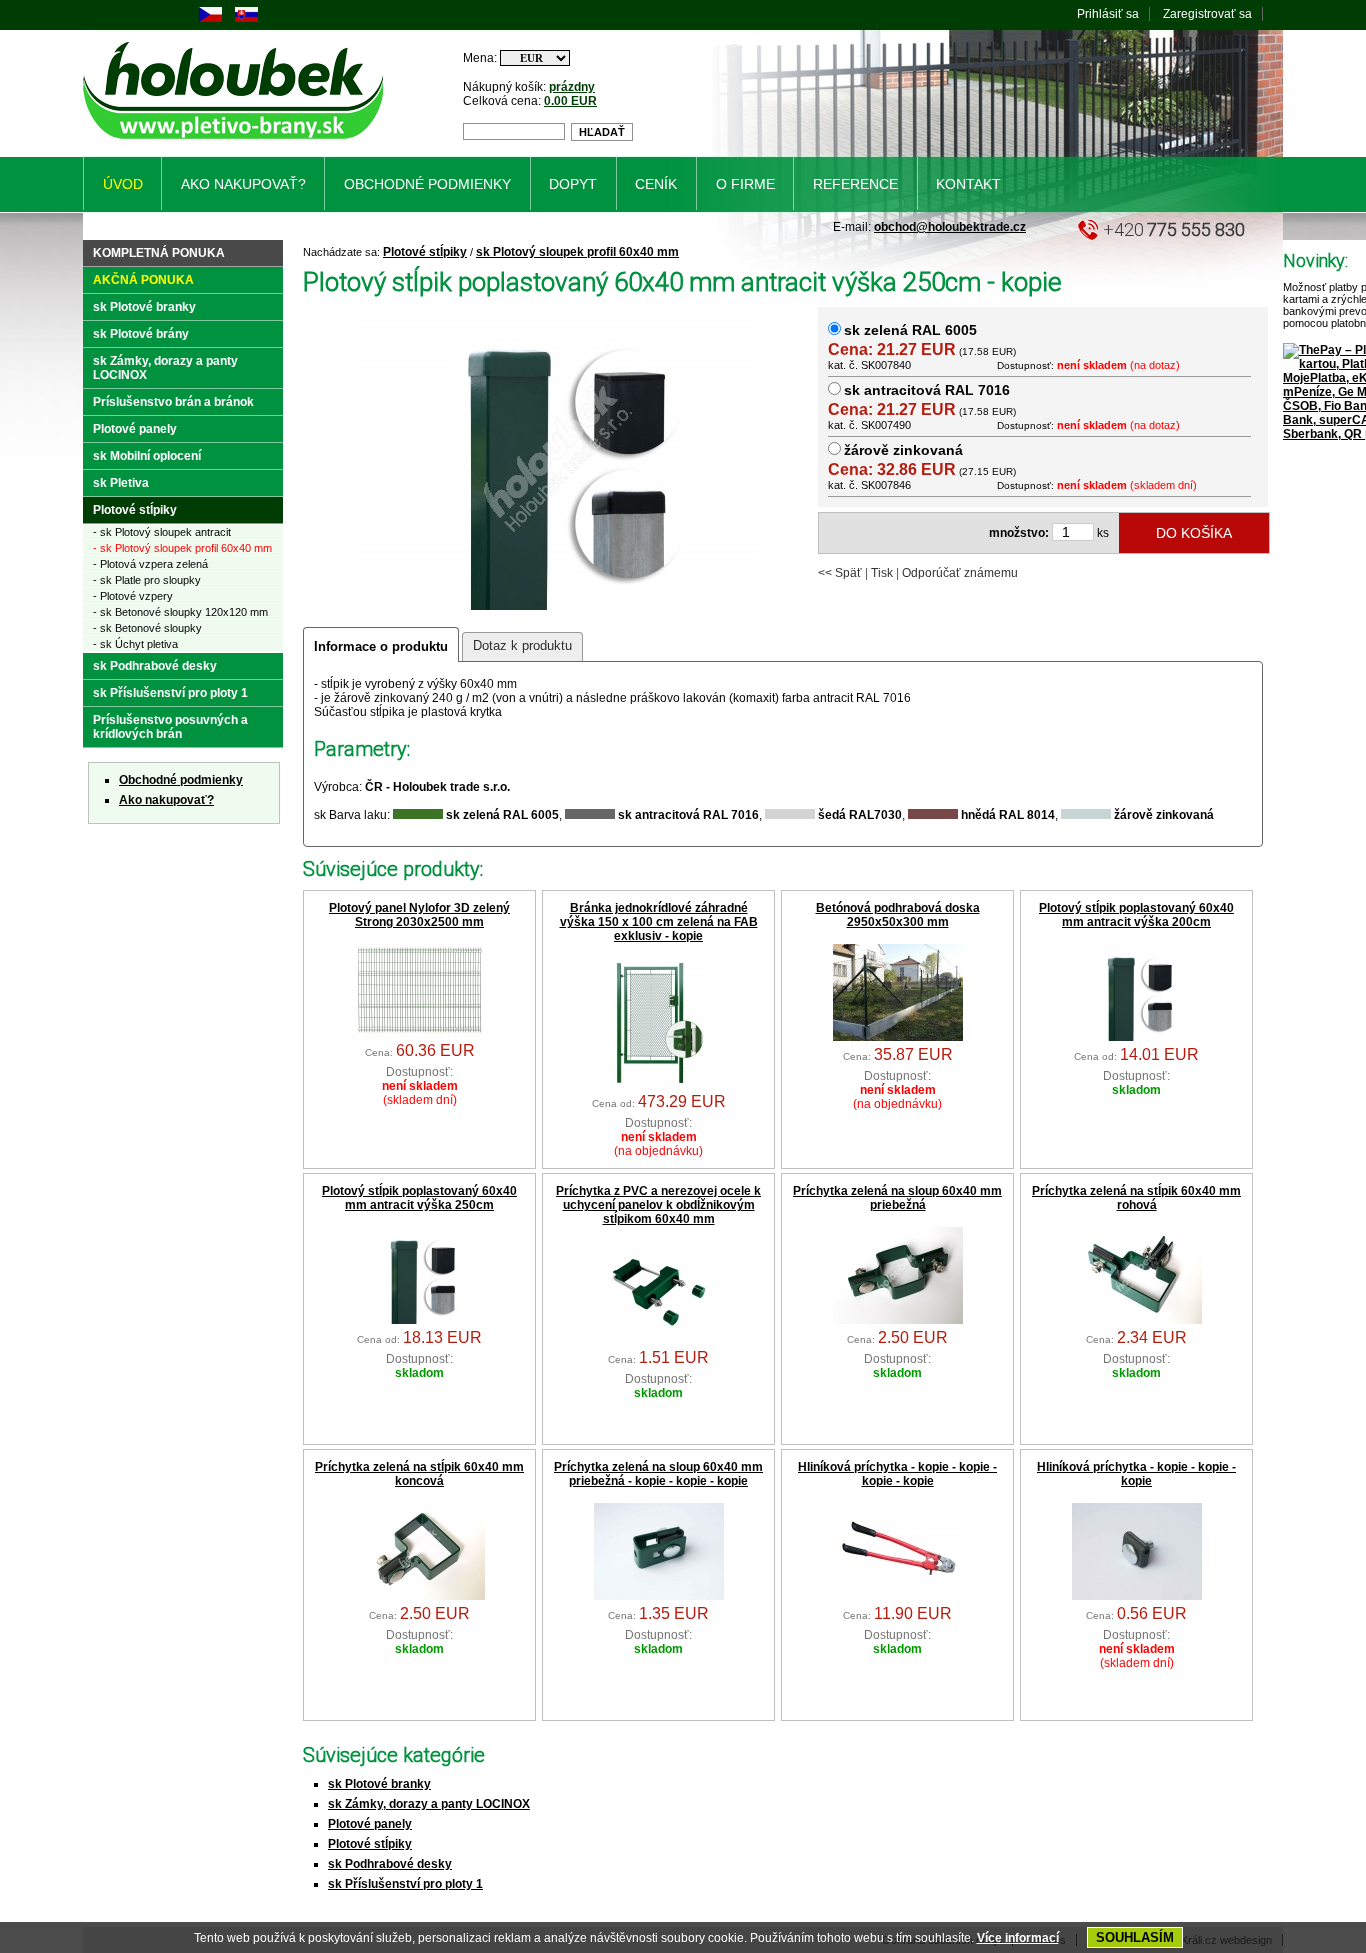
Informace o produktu (381, 646)
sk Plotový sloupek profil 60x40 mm (577, 252)
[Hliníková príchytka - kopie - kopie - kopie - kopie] (898, 1596)
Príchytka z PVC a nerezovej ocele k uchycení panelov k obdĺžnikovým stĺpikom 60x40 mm (658, 1205)
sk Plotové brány (141, 334)
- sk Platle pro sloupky (147, 580)
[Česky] (210, 18)
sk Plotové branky (379, 1784)
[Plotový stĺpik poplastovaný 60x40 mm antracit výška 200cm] (1137, 1037)
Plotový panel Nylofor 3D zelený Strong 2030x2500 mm (419, 915)
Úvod (123, 184)
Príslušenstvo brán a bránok (173, 402)
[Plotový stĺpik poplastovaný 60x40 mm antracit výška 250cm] (420, 1320)
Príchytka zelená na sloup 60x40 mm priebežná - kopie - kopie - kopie (658, 1474)
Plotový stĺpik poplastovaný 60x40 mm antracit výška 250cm (419, 1198)
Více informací (1018, 1938)
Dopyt (573, 184)
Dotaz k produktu (522, 645)
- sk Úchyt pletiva (135, 644)
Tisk (882, 573)
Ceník (656, 184)
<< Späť (840, 573)
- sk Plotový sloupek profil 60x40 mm (182, 548)
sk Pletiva (121, 483)
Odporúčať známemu (960, 573)
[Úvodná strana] (236, 143)
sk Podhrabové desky (390, 1864)
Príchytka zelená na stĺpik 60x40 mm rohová (1136, 1198)
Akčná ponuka (143, 280)
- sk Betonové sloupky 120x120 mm (180, 612)
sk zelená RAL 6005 (910, 330)
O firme (745, 184)
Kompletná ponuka (159, 253)
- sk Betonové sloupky (147, 628)
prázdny (572, 87)
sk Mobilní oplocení (147, 456)
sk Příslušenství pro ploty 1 (405, 1884)
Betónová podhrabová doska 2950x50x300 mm (898, 915)
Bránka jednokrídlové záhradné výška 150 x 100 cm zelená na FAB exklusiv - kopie (659, 922)
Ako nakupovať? (166, 800)
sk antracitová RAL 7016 (927, 390)
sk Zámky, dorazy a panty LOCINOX (429, 1804)
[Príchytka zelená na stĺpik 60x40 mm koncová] (420, 1596)
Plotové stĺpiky (425, 252)
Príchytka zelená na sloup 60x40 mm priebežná (897, 1198)
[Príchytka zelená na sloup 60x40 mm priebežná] (898, 1320)
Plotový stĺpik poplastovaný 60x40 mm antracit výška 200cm (1136, 915)
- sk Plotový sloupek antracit (162, 532)
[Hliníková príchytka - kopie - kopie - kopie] (1137, 1596)
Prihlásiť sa (1108, 14)
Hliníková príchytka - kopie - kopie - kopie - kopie (897, 1474)
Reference (855, 184)
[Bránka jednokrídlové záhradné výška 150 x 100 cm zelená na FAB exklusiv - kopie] (659, 1084)
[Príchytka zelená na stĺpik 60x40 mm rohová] (1137, 1320)
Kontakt (968, 184)
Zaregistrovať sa (1207, 14)
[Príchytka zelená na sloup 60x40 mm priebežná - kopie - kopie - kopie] (659, 1596)
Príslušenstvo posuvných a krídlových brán (170, 727)
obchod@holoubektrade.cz (950, 227)
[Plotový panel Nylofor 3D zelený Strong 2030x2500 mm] (420, 1033)
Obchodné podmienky (181, 780)
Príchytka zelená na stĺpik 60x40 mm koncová (419, 1474)
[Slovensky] (246, 18)
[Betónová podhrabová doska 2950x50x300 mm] (898, 1037)
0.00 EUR (570, 101)
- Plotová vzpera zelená (150, 564)
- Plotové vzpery (133, 596)
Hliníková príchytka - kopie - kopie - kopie (1136, 1474)
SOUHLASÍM (1135, 1937)
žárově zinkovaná (903, 450)
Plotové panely (370, 1824)
